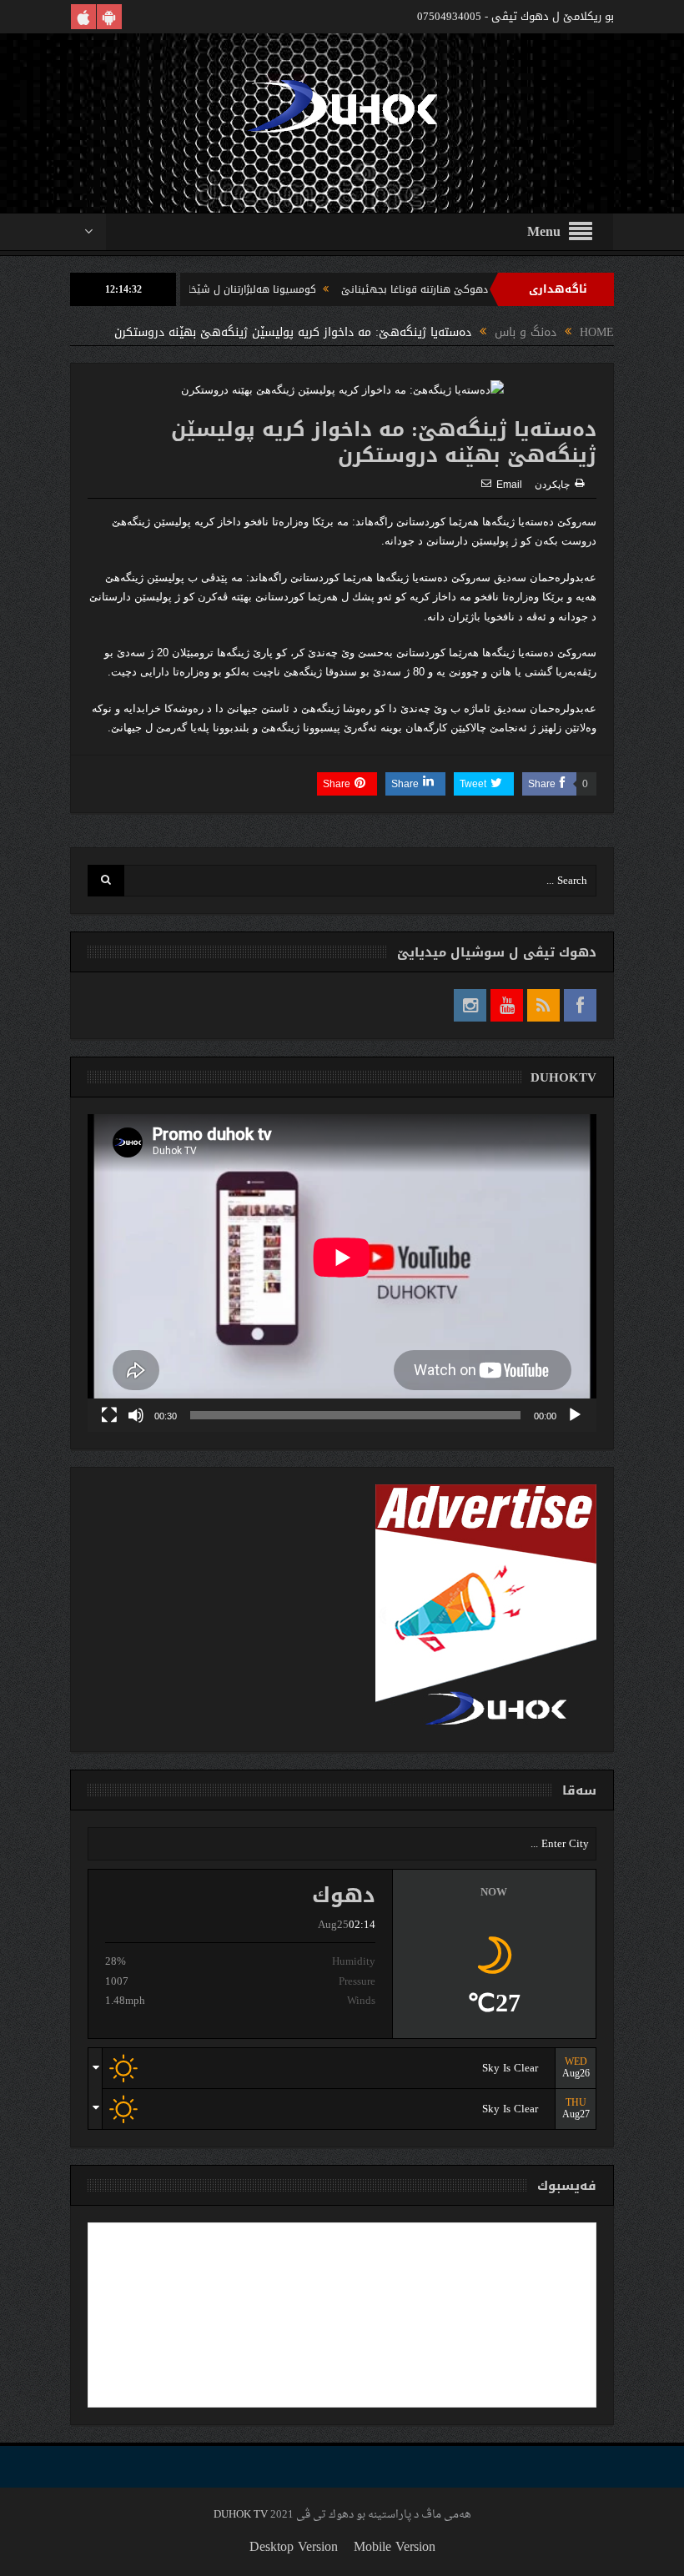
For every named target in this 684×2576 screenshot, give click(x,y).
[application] (342, 1273)
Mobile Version (395, 2546)
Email (509, 485)
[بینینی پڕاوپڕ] (109, 1415)
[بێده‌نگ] (136, 1415)
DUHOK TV (241, 2515)
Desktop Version (294, 2546)
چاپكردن (552, 485)
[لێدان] (575, 1415)
